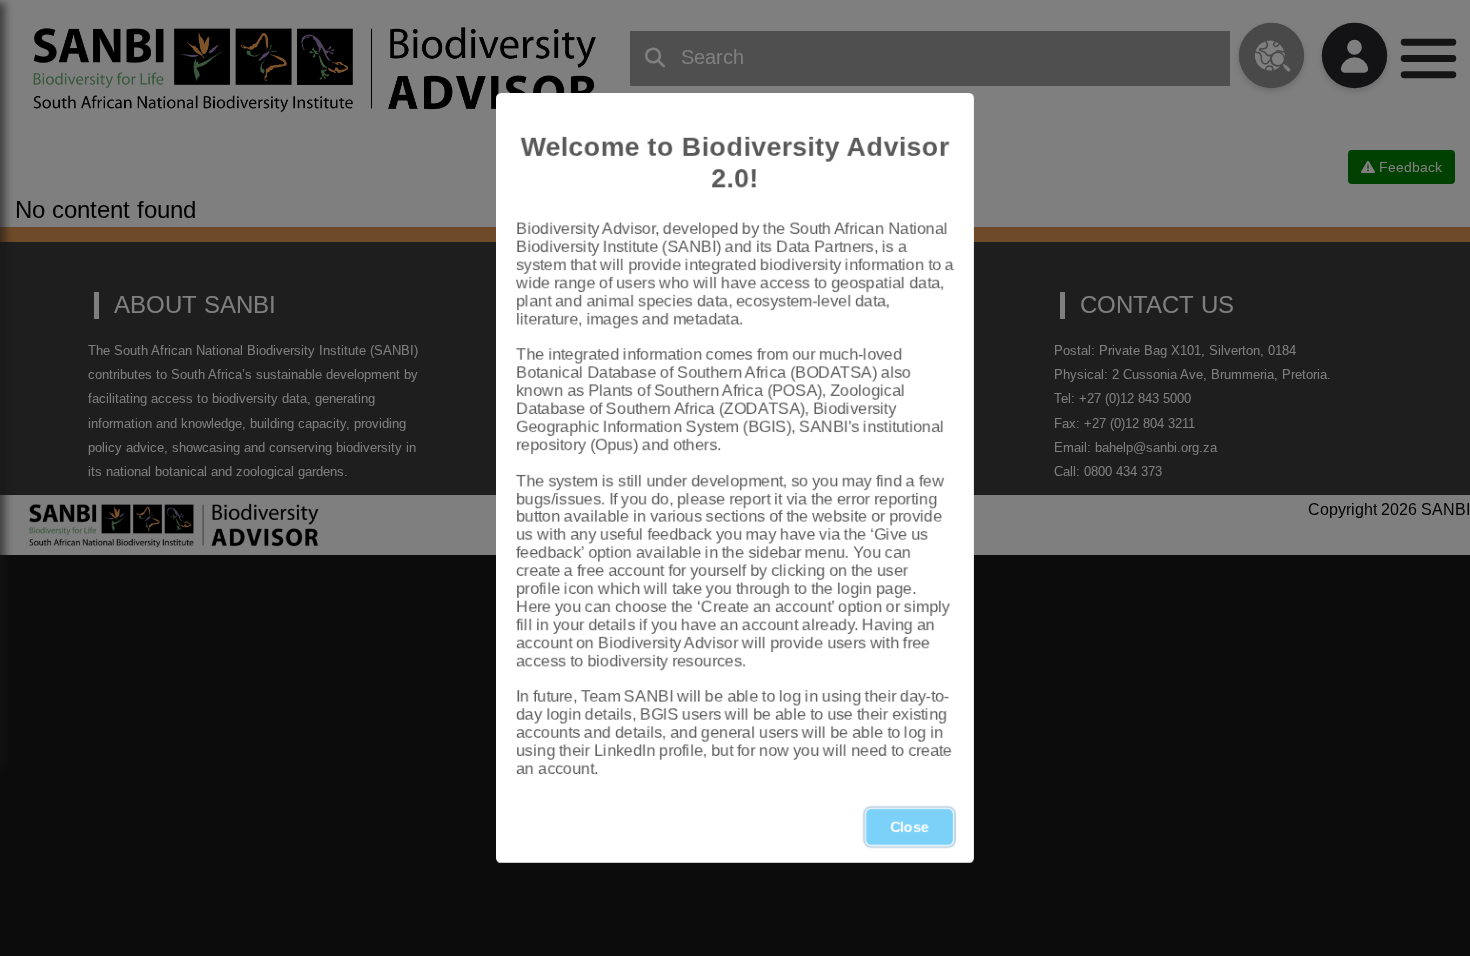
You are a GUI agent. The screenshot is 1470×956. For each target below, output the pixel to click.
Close (909, 827)
